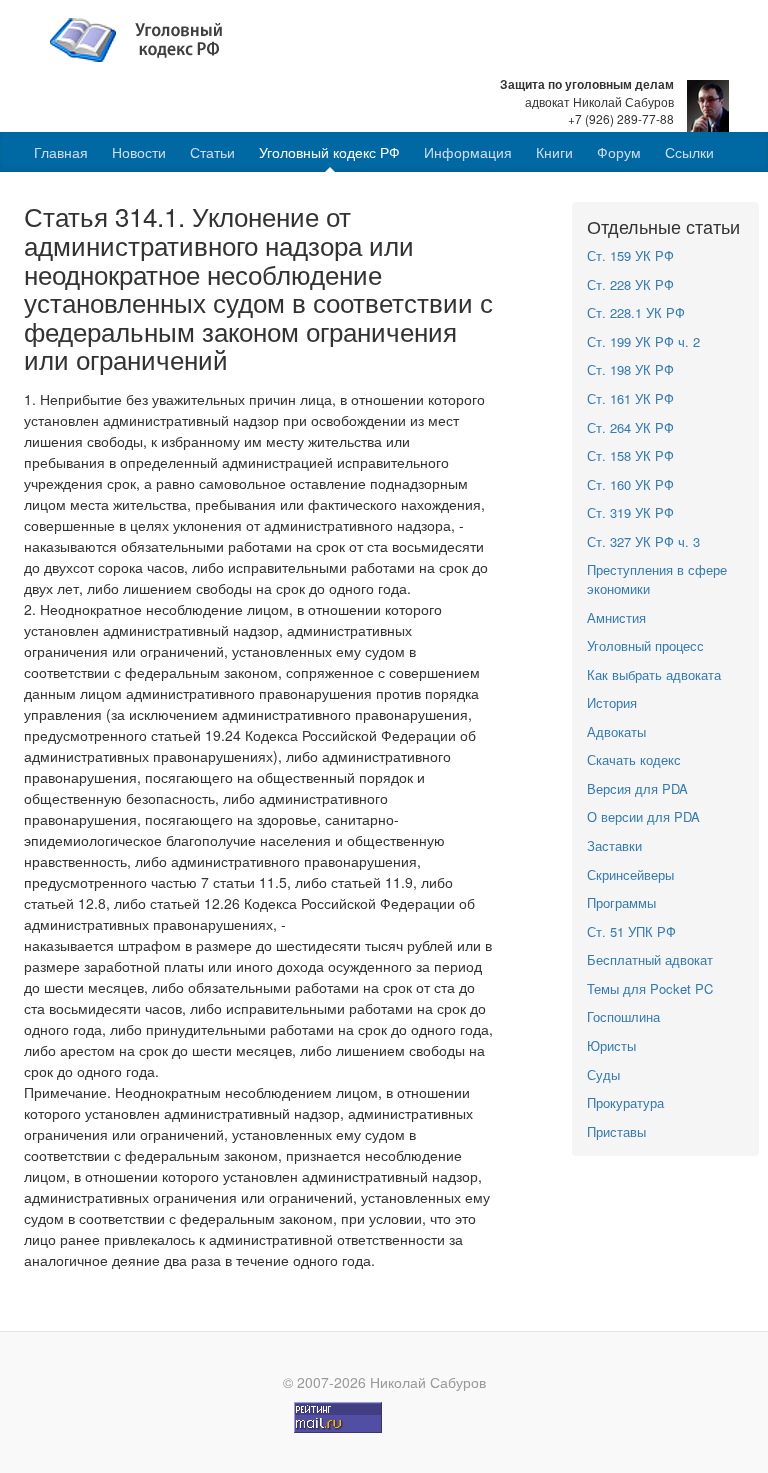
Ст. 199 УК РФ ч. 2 (643, 341)
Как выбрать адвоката (654, 674)
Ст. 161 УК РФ (630, 398)
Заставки (614, 845)
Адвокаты (616, 731)
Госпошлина (623, 1016)
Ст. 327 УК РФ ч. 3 (643, 541)
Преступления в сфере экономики (657, 579)
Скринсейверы (630, 874)
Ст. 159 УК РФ (630, 255)
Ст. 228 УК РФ (630, 284)
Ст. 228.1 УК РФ (636, 312)
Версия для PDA (637, 788)
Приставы (616, 1131)
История (612, 702)
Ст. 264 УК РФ (630, 427)
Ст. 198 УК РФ (630, 369)
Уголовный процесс (645, 645)
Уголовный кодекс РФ (329, 152)
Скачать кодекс (634, 759)
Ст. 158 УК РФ (630, 455)
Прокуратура (625, 1102)
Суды (603, 1074)
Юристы (611, 1045)
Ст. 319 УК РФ (630, 512)
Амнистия (616, 617)
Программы (621, 902)
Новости (139, 152)
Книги (554, 152)
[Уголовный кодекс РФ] (146, 38)
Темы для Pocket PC (650, 988)
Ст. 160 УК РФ (630, 484)
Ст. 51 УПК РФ (631, 931)
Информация (468, 152)
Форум (619, 152)
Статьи (212, 152)
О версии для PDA (643, 816)
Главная (61, 152)
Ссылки (689, 152)
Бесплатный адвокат (650, 959)
